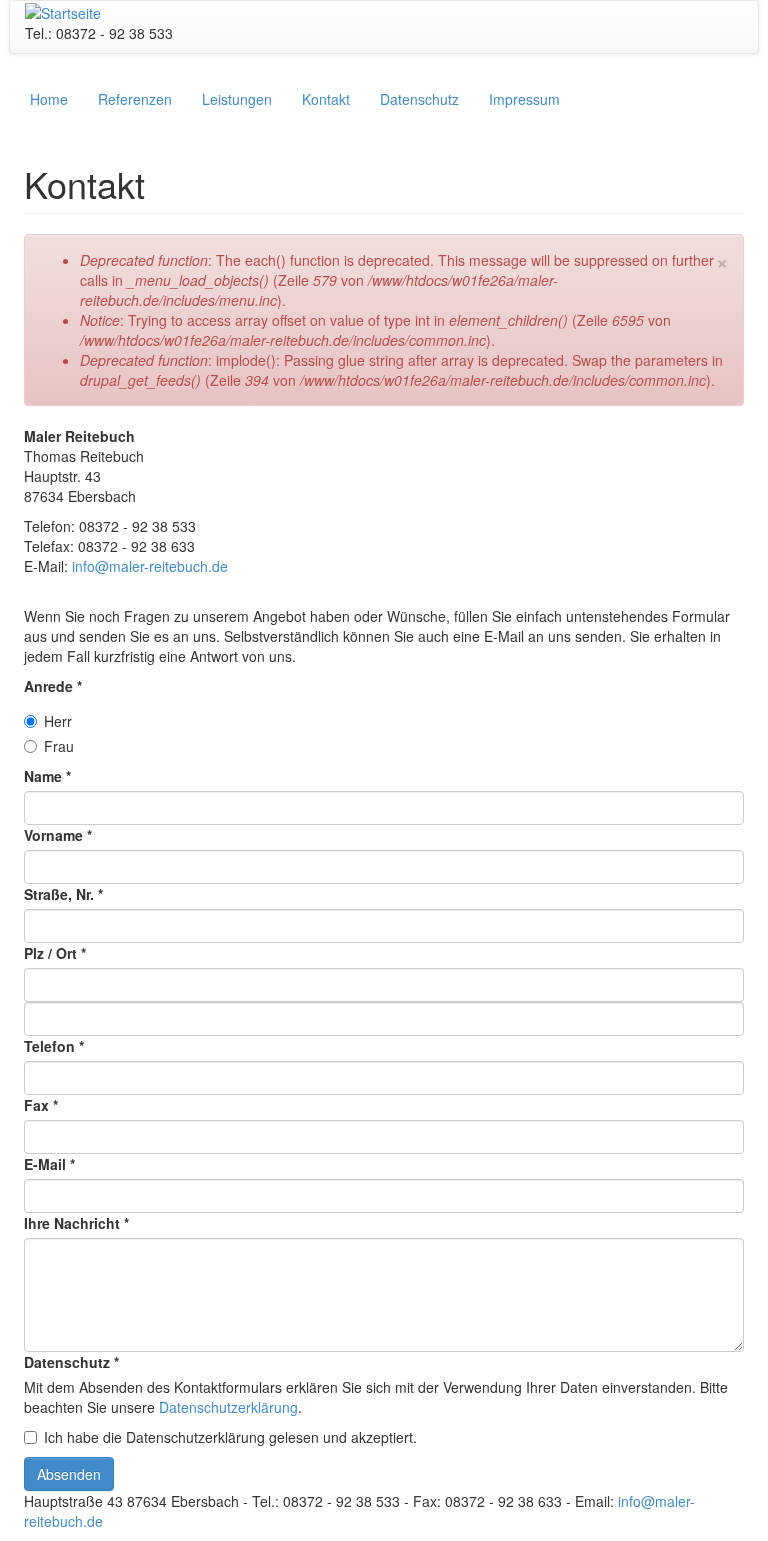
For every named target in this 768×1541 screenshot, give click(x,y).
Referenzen (135, 99)
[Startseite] (63, 11)
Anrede (53, 686)
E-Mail (49, 1164)
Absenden (69, 1474)
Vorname (58, 835)
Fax (41, 1105)
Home (49, 99)
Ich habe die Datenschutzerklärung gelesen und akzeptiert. (230, 1437)
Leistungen (237, 99)
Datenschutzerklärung (228, 1407)
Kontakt (326, 99)
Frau (59, 746)
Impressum (524, 99)
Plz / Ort (55, 953)
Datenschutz (419, 99)
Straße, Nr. (63, 894)
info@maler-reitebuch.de (150, 566)
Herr (58, 721)
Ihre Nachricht (76, 1223)
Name (47, 776)
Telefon (54, 1046)
